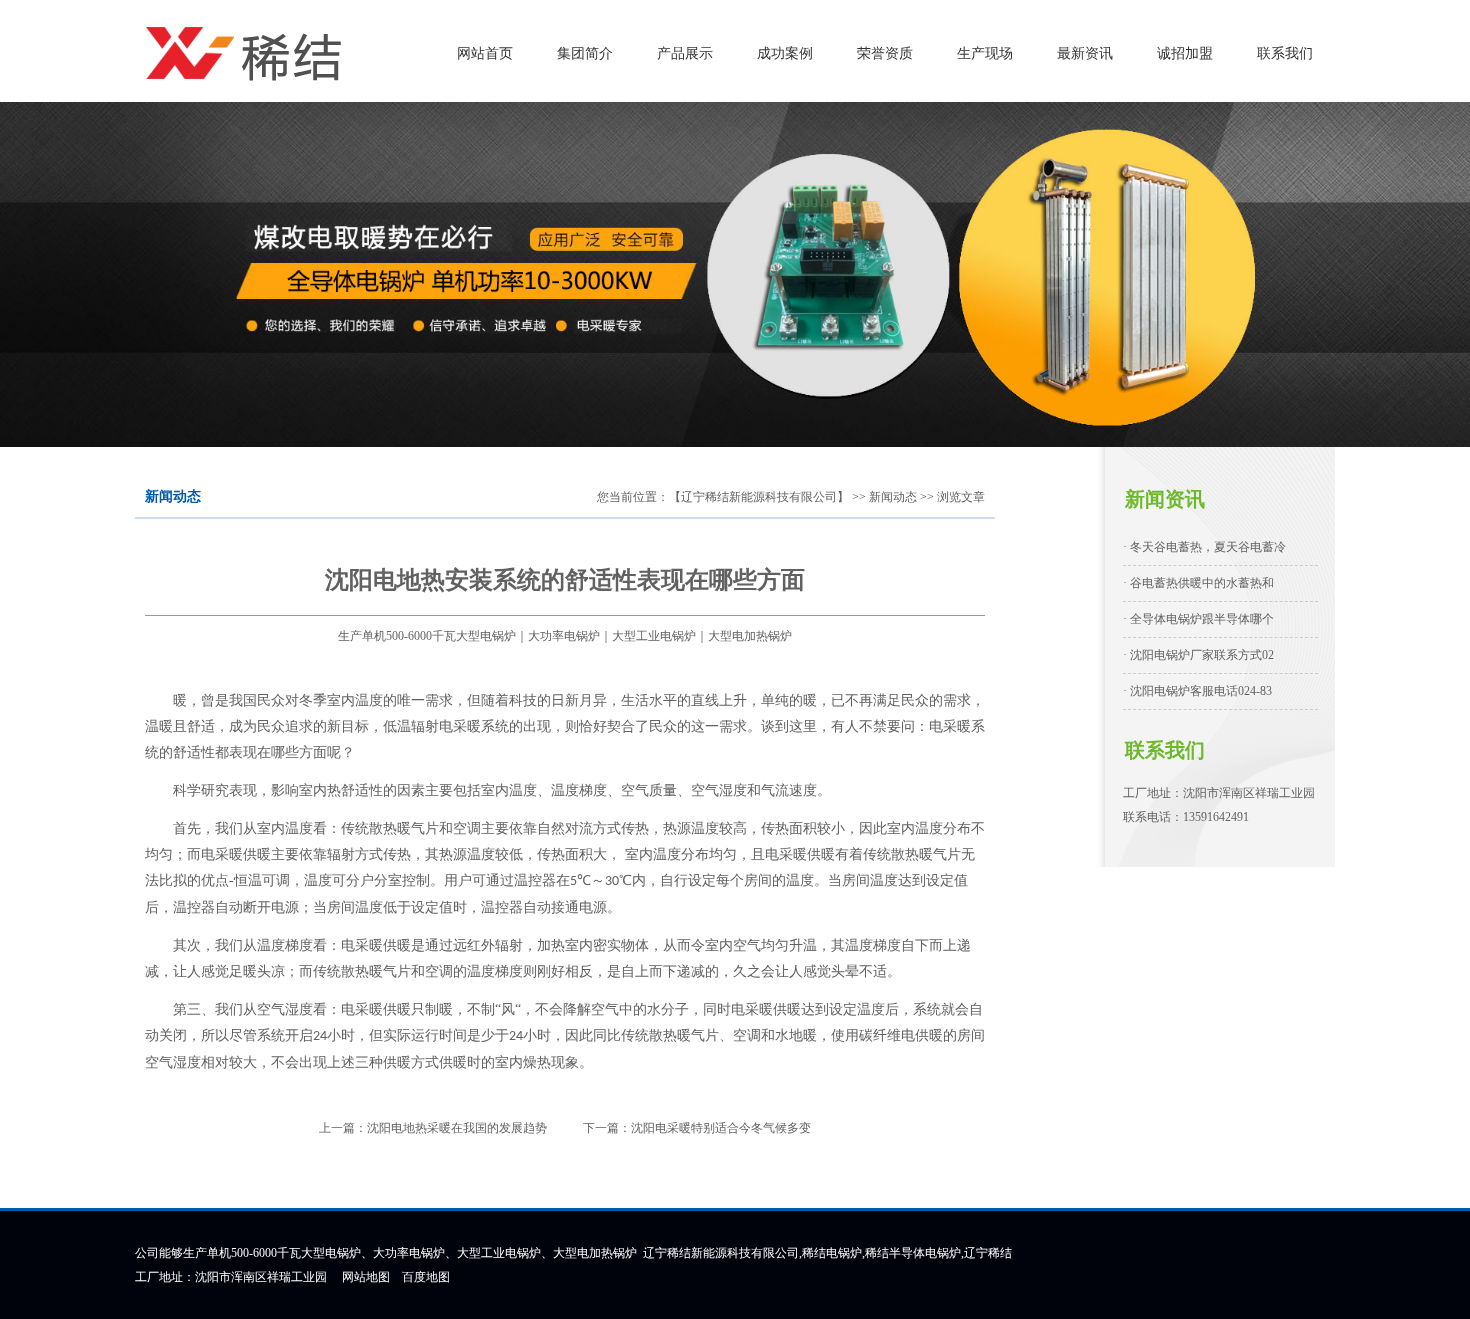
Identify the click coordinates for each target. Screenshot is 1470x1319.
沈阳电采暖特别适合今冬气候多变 (721, 1128)
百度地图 (426, 1277)
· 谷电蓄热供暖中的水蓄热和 (1198, 583)
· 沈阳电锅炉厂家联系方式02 (1198, 655)
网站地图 (366, 1277)
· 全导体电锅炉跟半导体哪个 (1198, 619)
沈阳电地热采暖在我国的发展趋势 (457, 1128)
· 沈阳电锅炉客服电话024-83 (1197, 691)
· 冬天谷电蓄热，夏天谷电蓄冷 (1204, 547)
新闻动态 (893, 497)
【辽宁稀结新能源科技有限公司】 (759, 497)
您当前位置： (633, 497)
